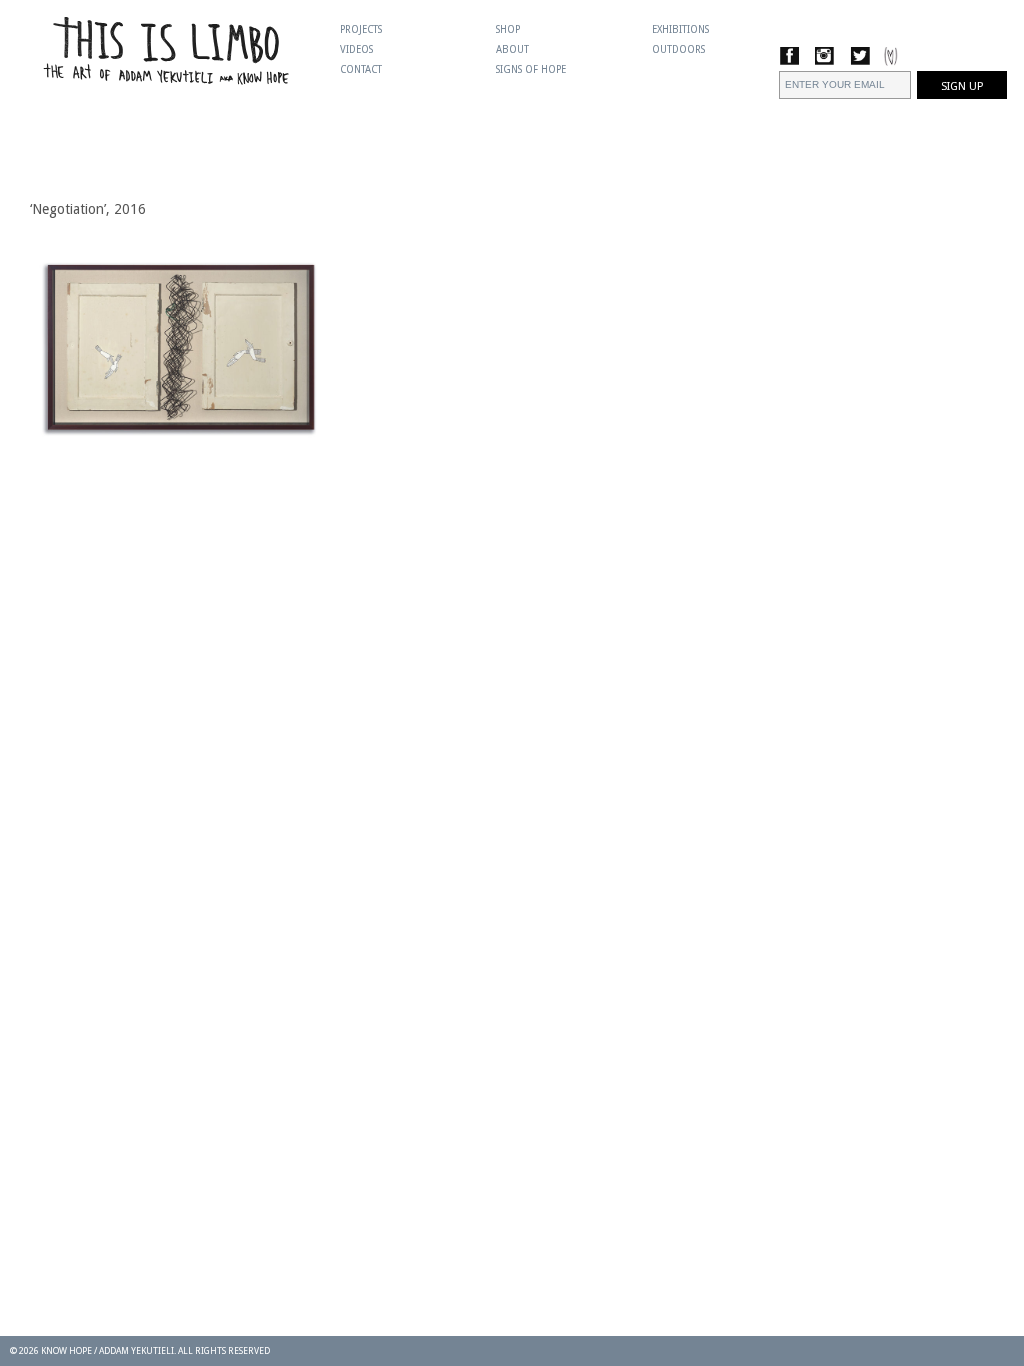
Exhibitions (680, 29)
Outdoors (678, 49)
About (512, 49)
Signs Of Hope (531, 69)
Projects (361, 29)
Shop (508, 29)
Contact (361, 69)
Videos (356, 49)
